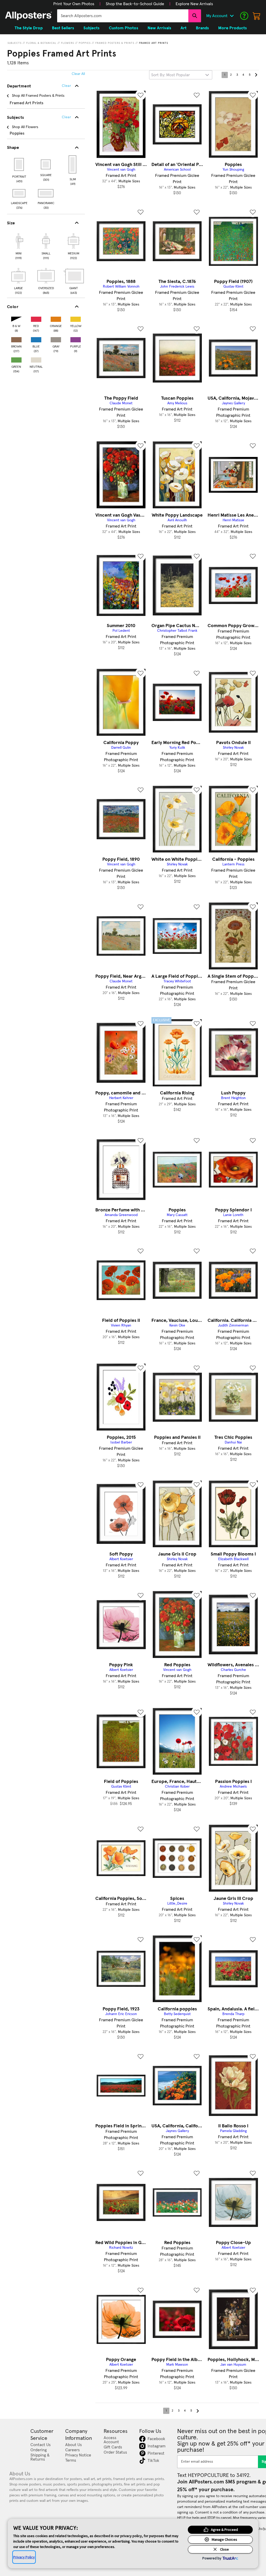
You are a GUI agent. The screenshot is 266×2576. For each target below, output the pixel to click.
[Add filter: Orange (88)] (56, 318)
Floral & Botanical (41, 43)
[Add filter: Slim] (73, 164)
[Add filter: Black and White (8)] (16, 318)
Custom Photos (124, 28)
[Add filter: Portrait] (19, 164)
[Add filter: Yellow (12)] (76, 318)
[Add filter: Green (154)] (16, 359)
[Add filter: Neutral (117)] (36, 359)
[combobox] (123, 16)
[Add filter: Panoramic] (46, 193)
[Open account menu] (232, 16)
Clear (66, 117)
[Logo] (29, 16)
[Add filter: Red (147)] (36, 318)
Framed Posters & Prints (115, 43)
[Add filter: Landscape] (19, 193)
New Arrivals (159, 28)
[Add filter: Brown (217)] (16, 339)
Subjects (15, 43)
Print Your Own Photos (74, 4)
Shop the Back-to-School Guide (135, 4)
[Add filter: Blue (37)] (36, 339)
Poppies (85, 43)
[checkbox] (18, 246)
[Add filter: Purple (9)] (76, 339)
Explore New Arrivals (194, 4)
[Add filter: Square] (46, 164)
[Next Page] (256, 75)
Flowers (68, 43)
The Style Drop (29, 28)
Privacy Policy (24, 2557)
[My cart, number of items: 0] (257, 16)
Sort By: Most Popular (171, 75)
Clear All (78, 74)
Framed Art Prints (154, 43)
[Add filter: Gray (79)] (56, 339)
